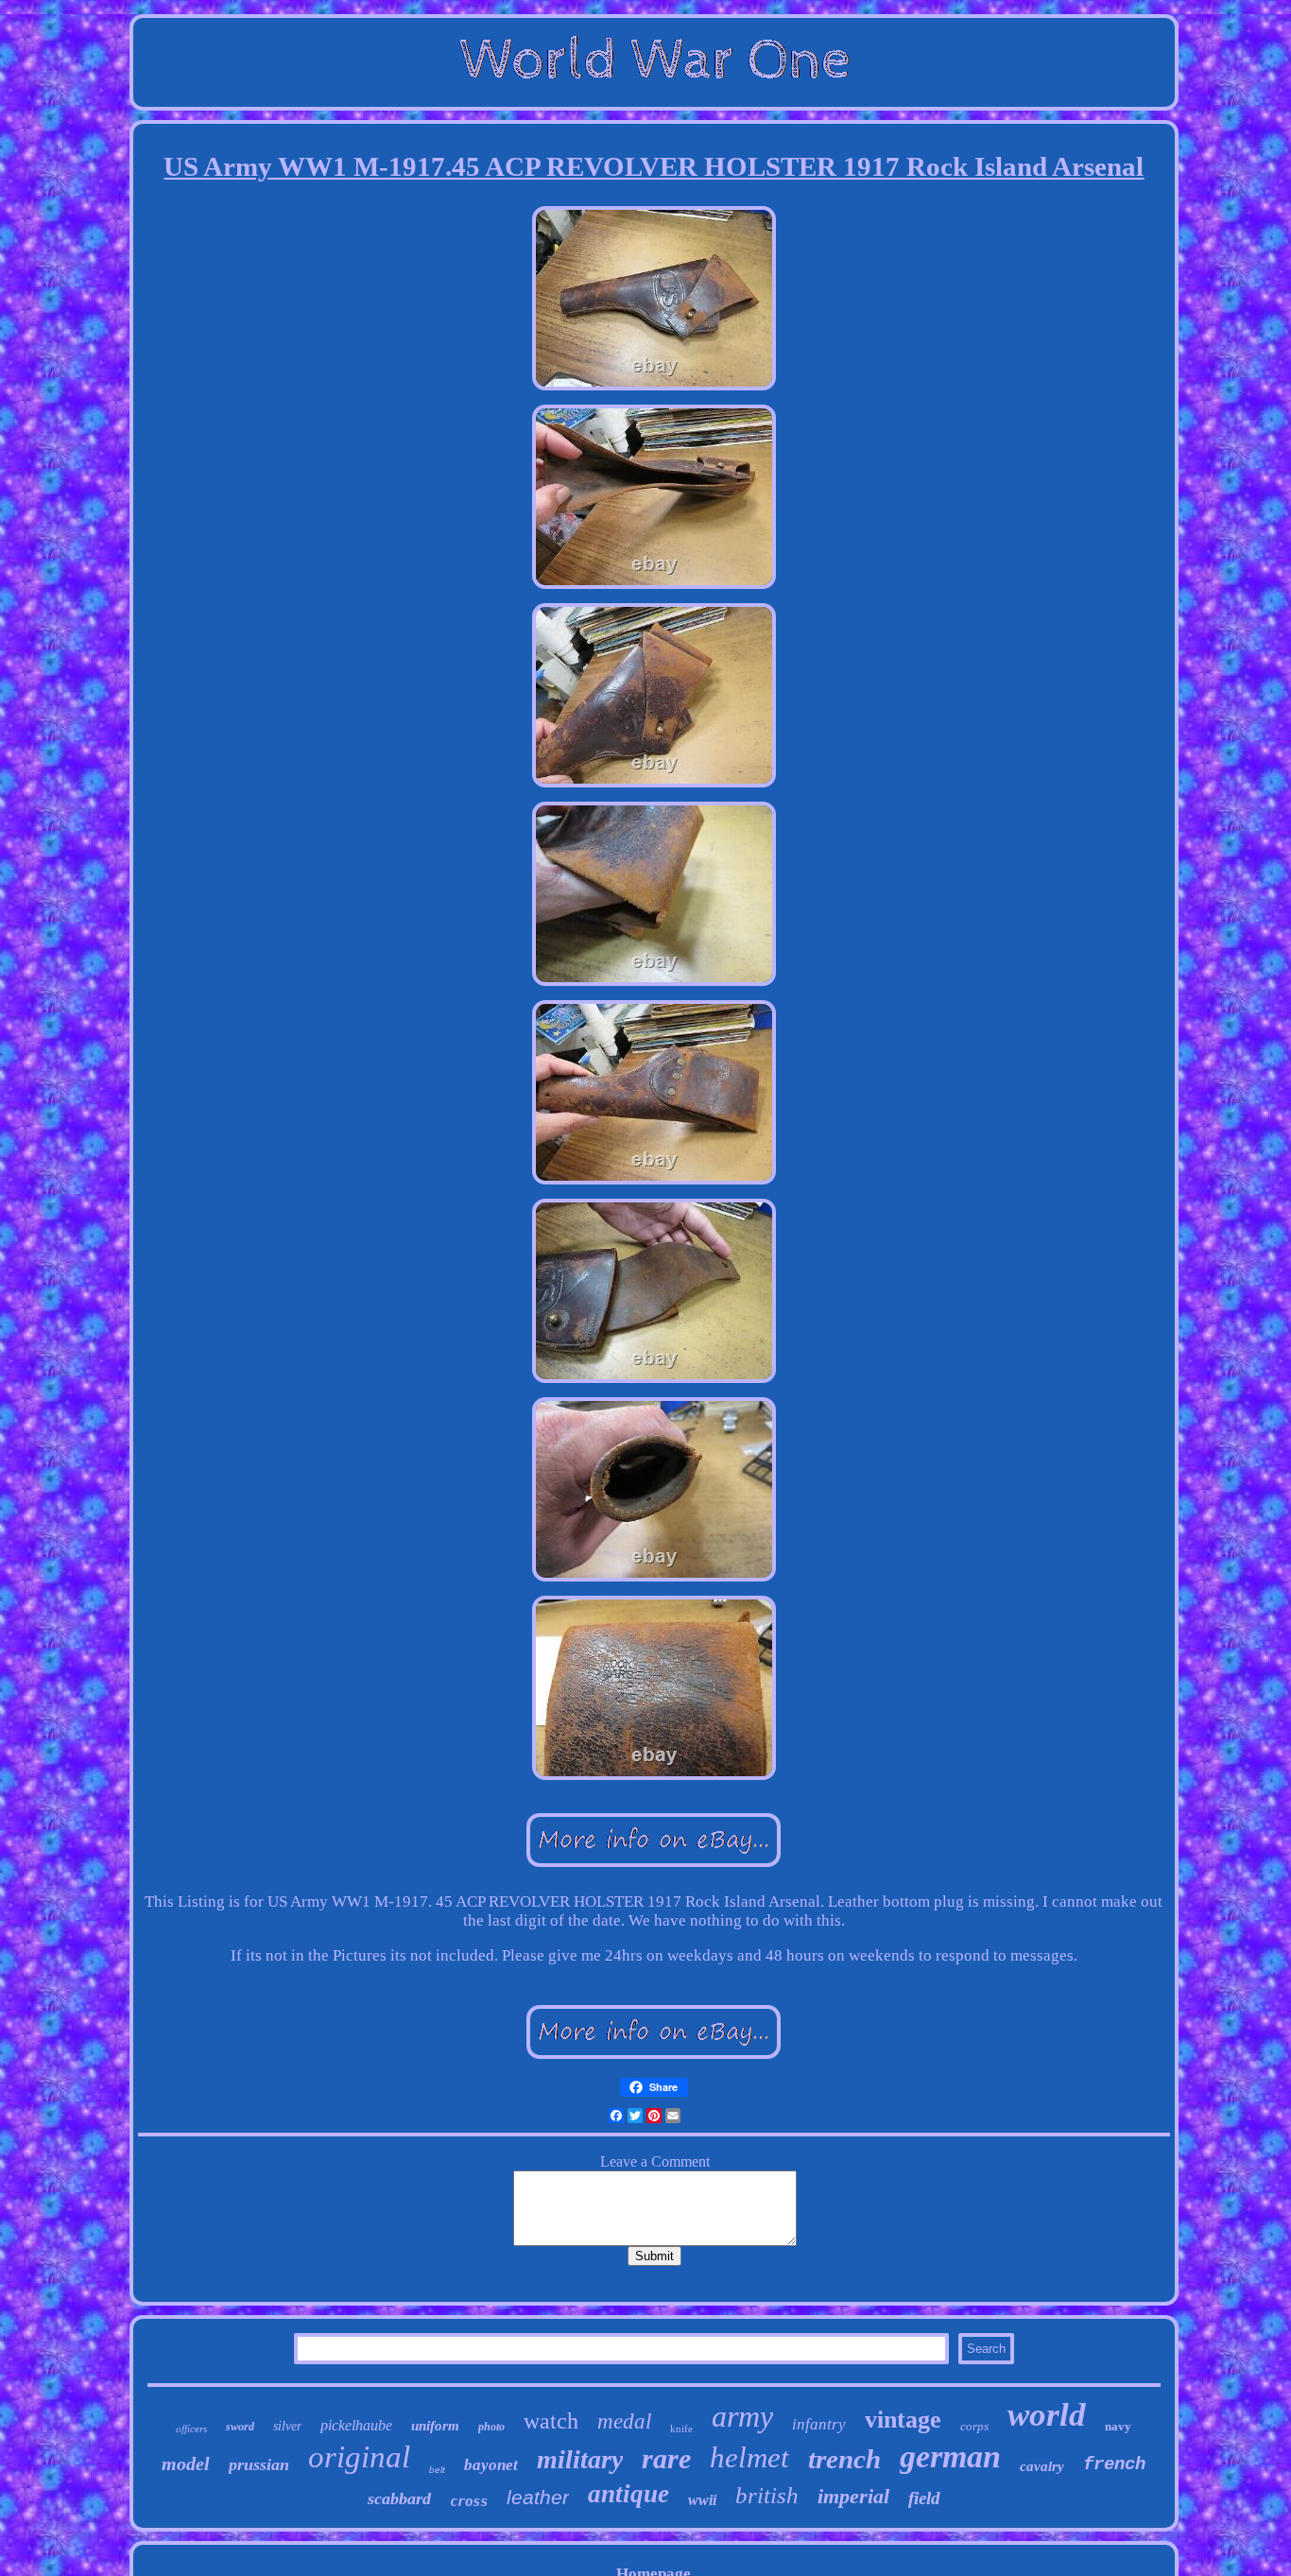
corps (974, 2426)
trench (844, 2459)
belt (437, 2470)
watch (551, 2421)
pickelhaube (356, 2425)
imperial (853, 2496)
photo (491, 2427)
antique (628, 2494)
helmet (749, 2457)
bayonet (491, 2465)
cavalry (1042, 2466)
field (924, 2498)
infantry (819, 2424)
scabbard (399, 2498)
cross (469, 2501)
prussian (259, 2464)
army (742, 2416)
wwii (702, 2500)
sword (240, 2427)
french (1114, 2464)
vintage (903, 2420)
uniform (435, 2426)
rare (666, 2458)
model (186, 2464)
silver (287, 2426)
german (950, 2456)
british (767, 2495)
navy (1118, 2426)
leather (538, 2497)
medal (624, 2421)
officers (191, 2429)
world (1047, 2415)
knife (681, 2429)
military (580, 2459)
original (359, 2457)
